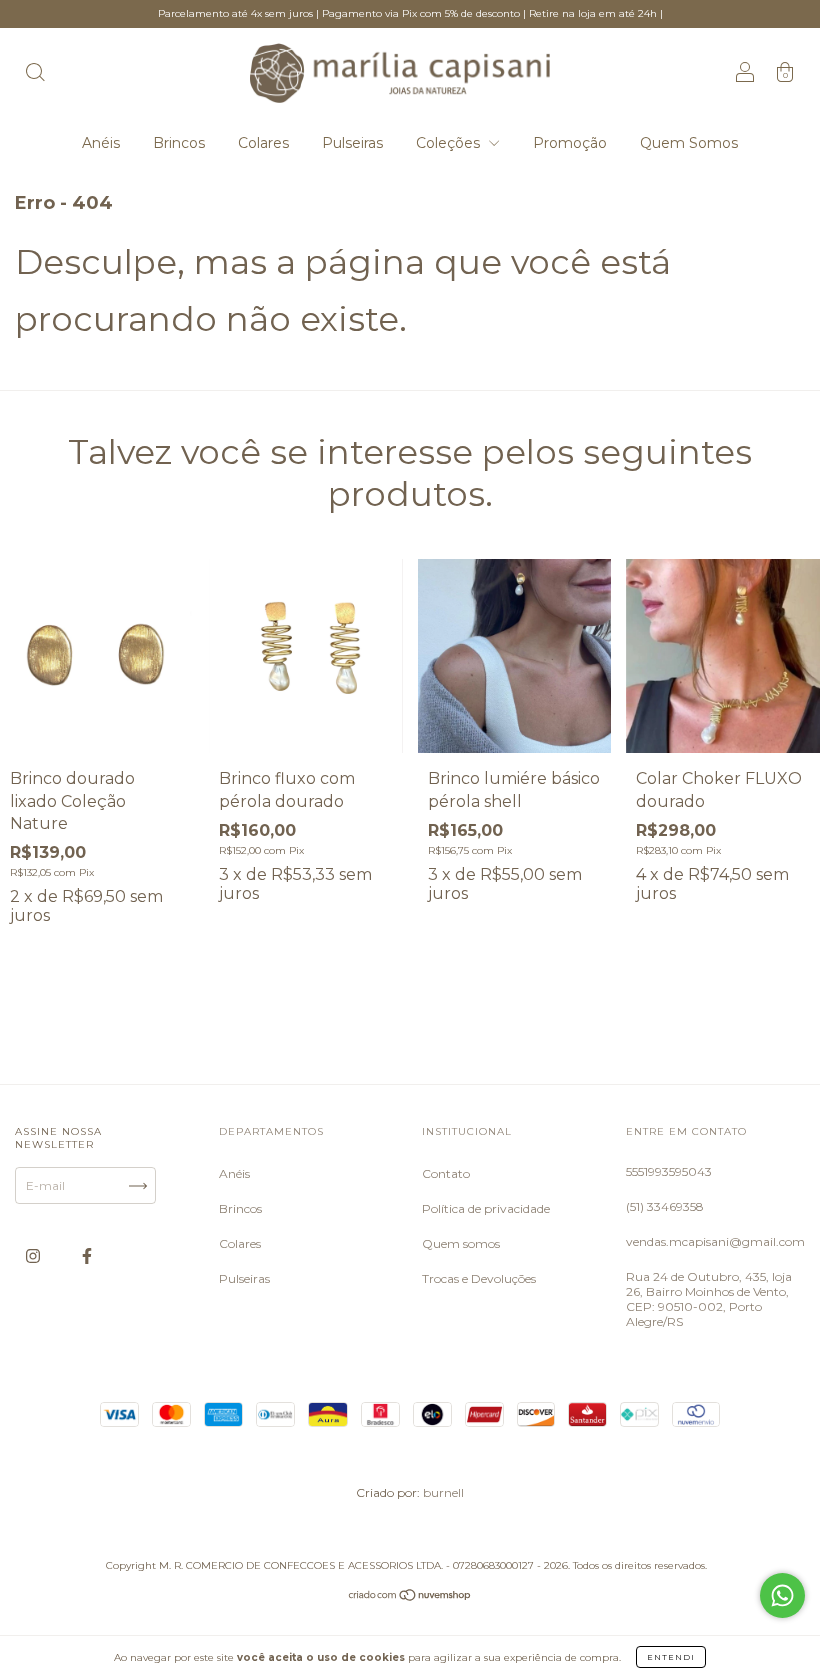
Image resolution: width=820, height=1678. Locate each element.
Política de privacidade (486, 1208)
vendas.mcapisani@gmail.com (715, 1241)
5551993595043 (669, 1171)
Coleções (450, 143)
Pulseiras (352, 143)
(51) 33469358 (665, 1206)
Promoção (570, 143)
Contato (446, 1173)
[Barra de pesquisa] (35, 75)
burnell (443, 1492)
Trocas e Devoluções (479, 1278)
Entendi (671, 1657)
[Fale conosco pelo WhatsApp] (782, 1595)
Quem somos (461, 1243)
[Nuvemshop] (410, 1597)
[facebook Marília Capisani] (87, 1256)
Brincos (179, 143)
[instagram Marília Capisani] (34, 1256)
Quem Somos (689, 143)
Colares (263, 143)
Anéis (101, 143)
